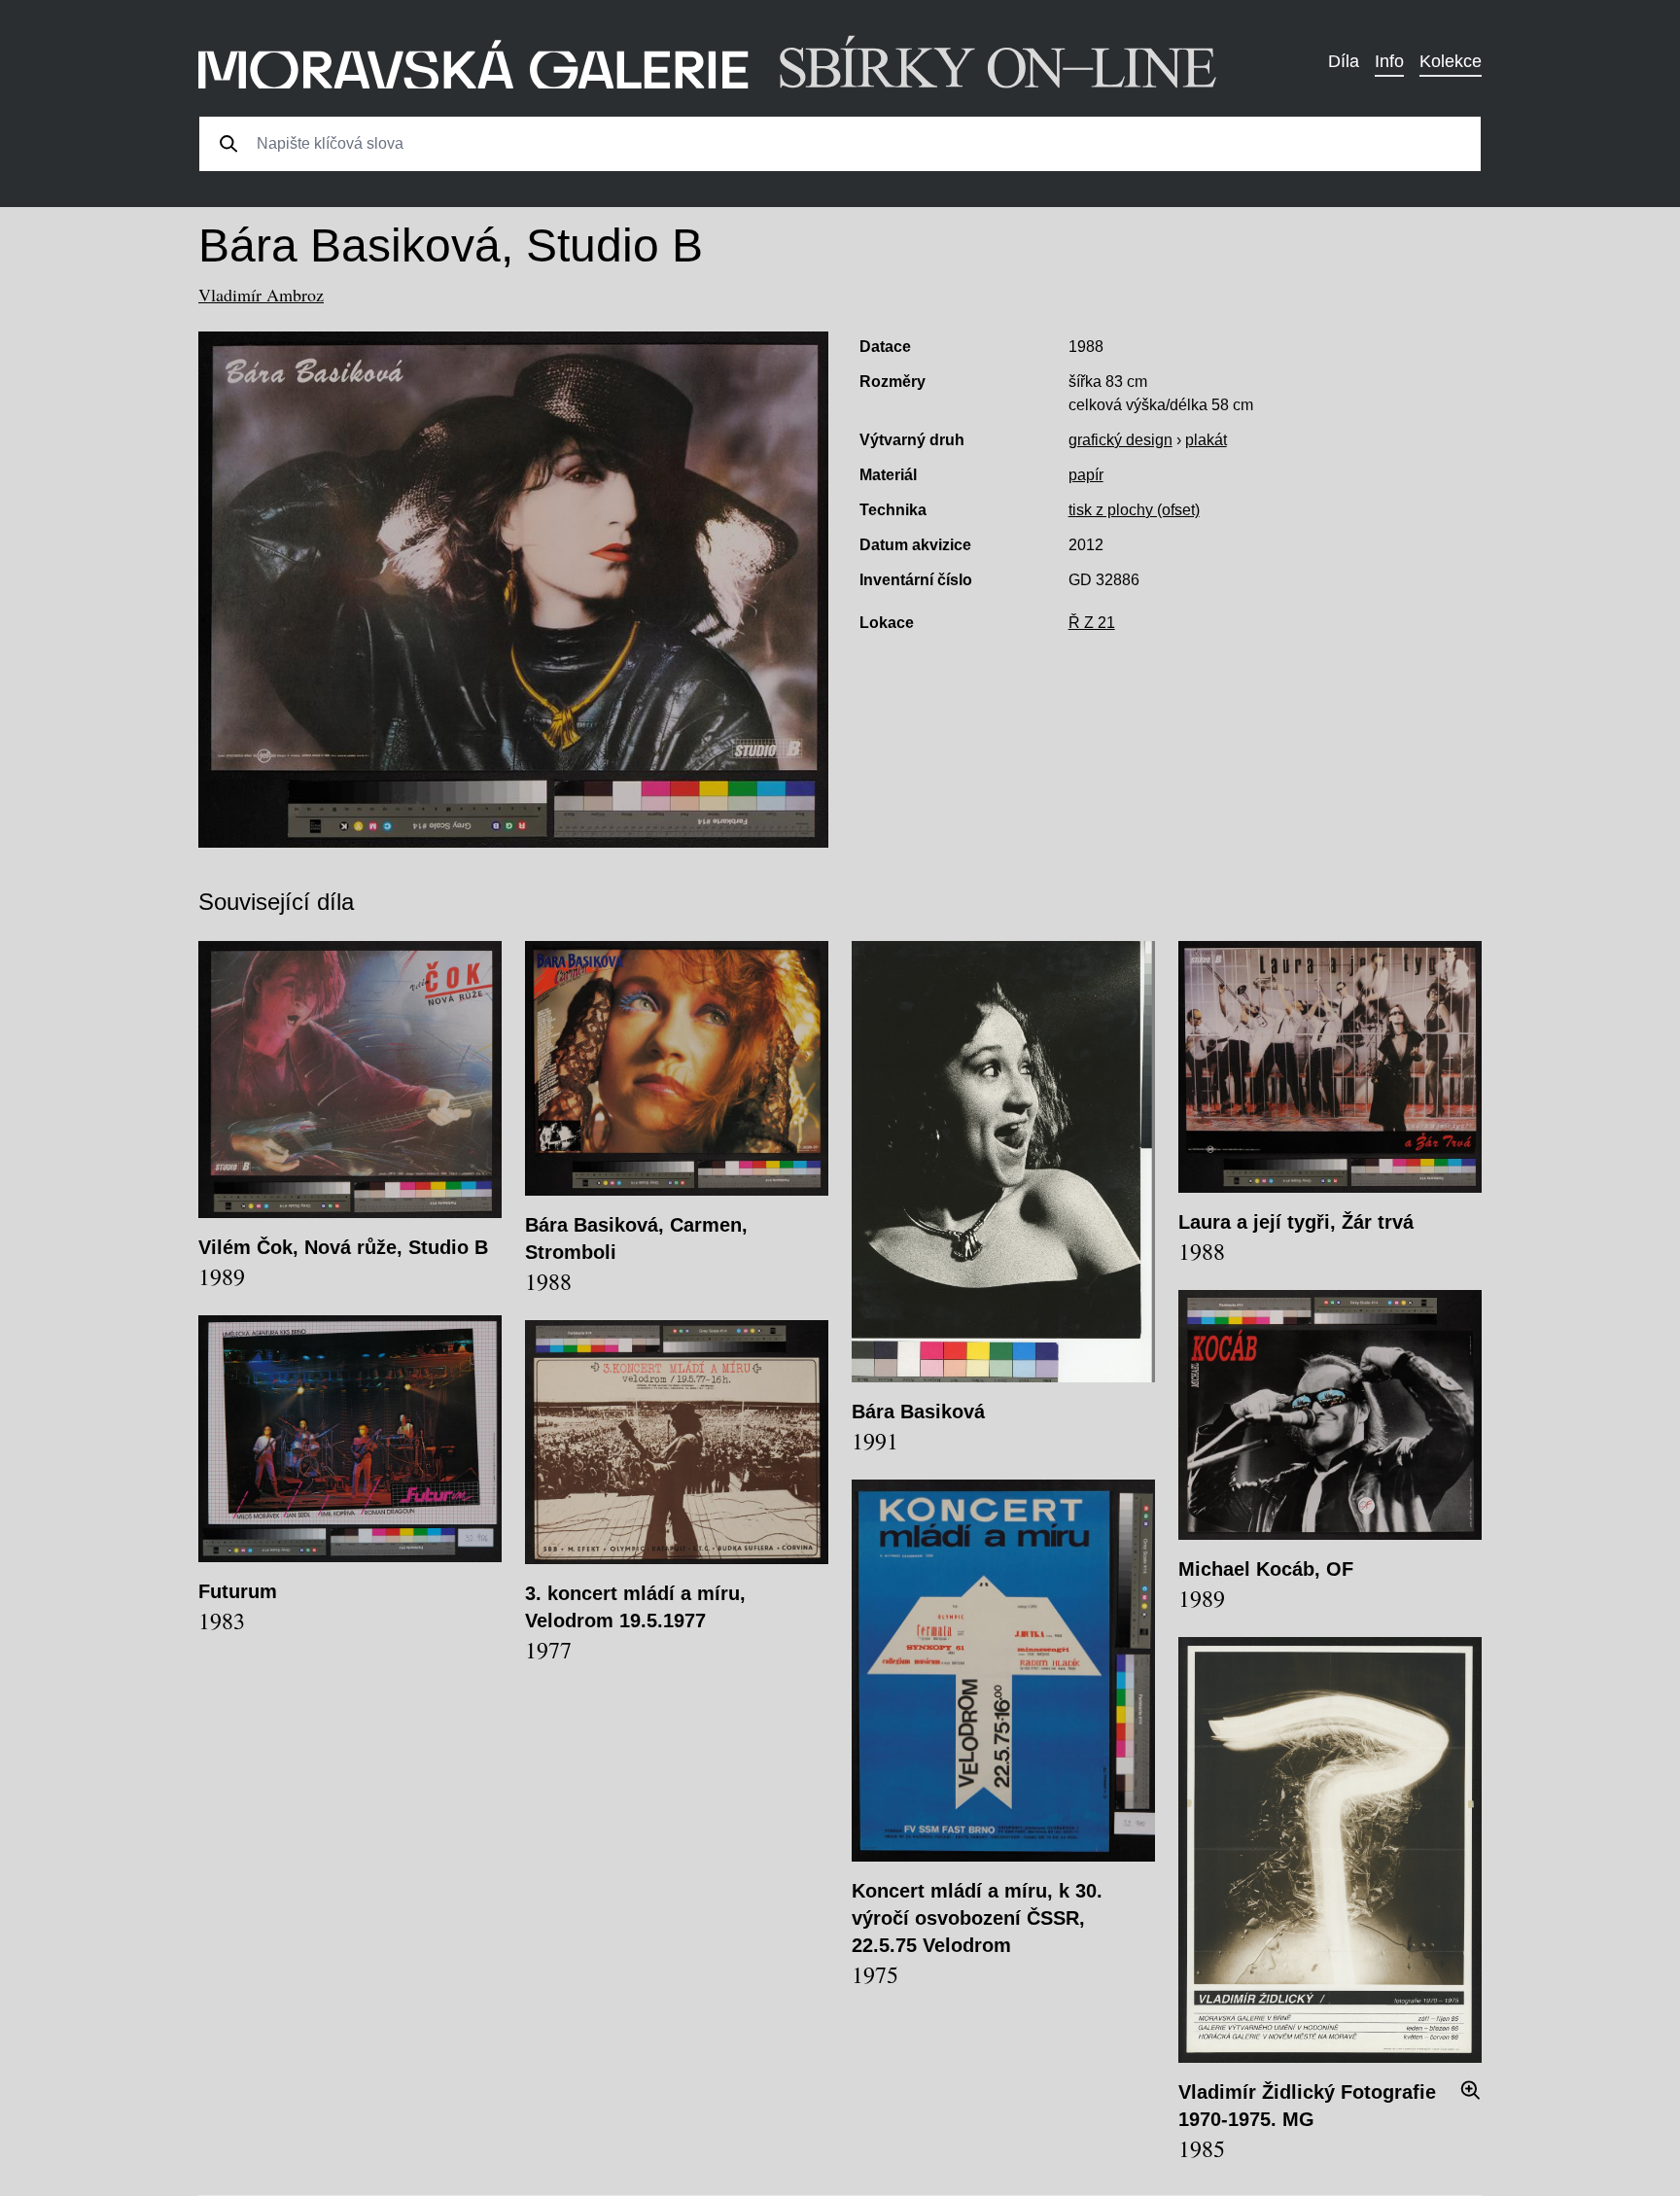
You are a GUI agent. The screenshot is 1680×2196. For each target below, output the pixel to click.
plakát (1206, 440)
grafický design (1120, 440)
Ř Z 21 (1092, 623)
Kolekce (1451, 61)
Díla (1344, 61)
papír (1086, 475)
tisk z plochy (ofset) (1134, 510)
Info (1389, 61)
